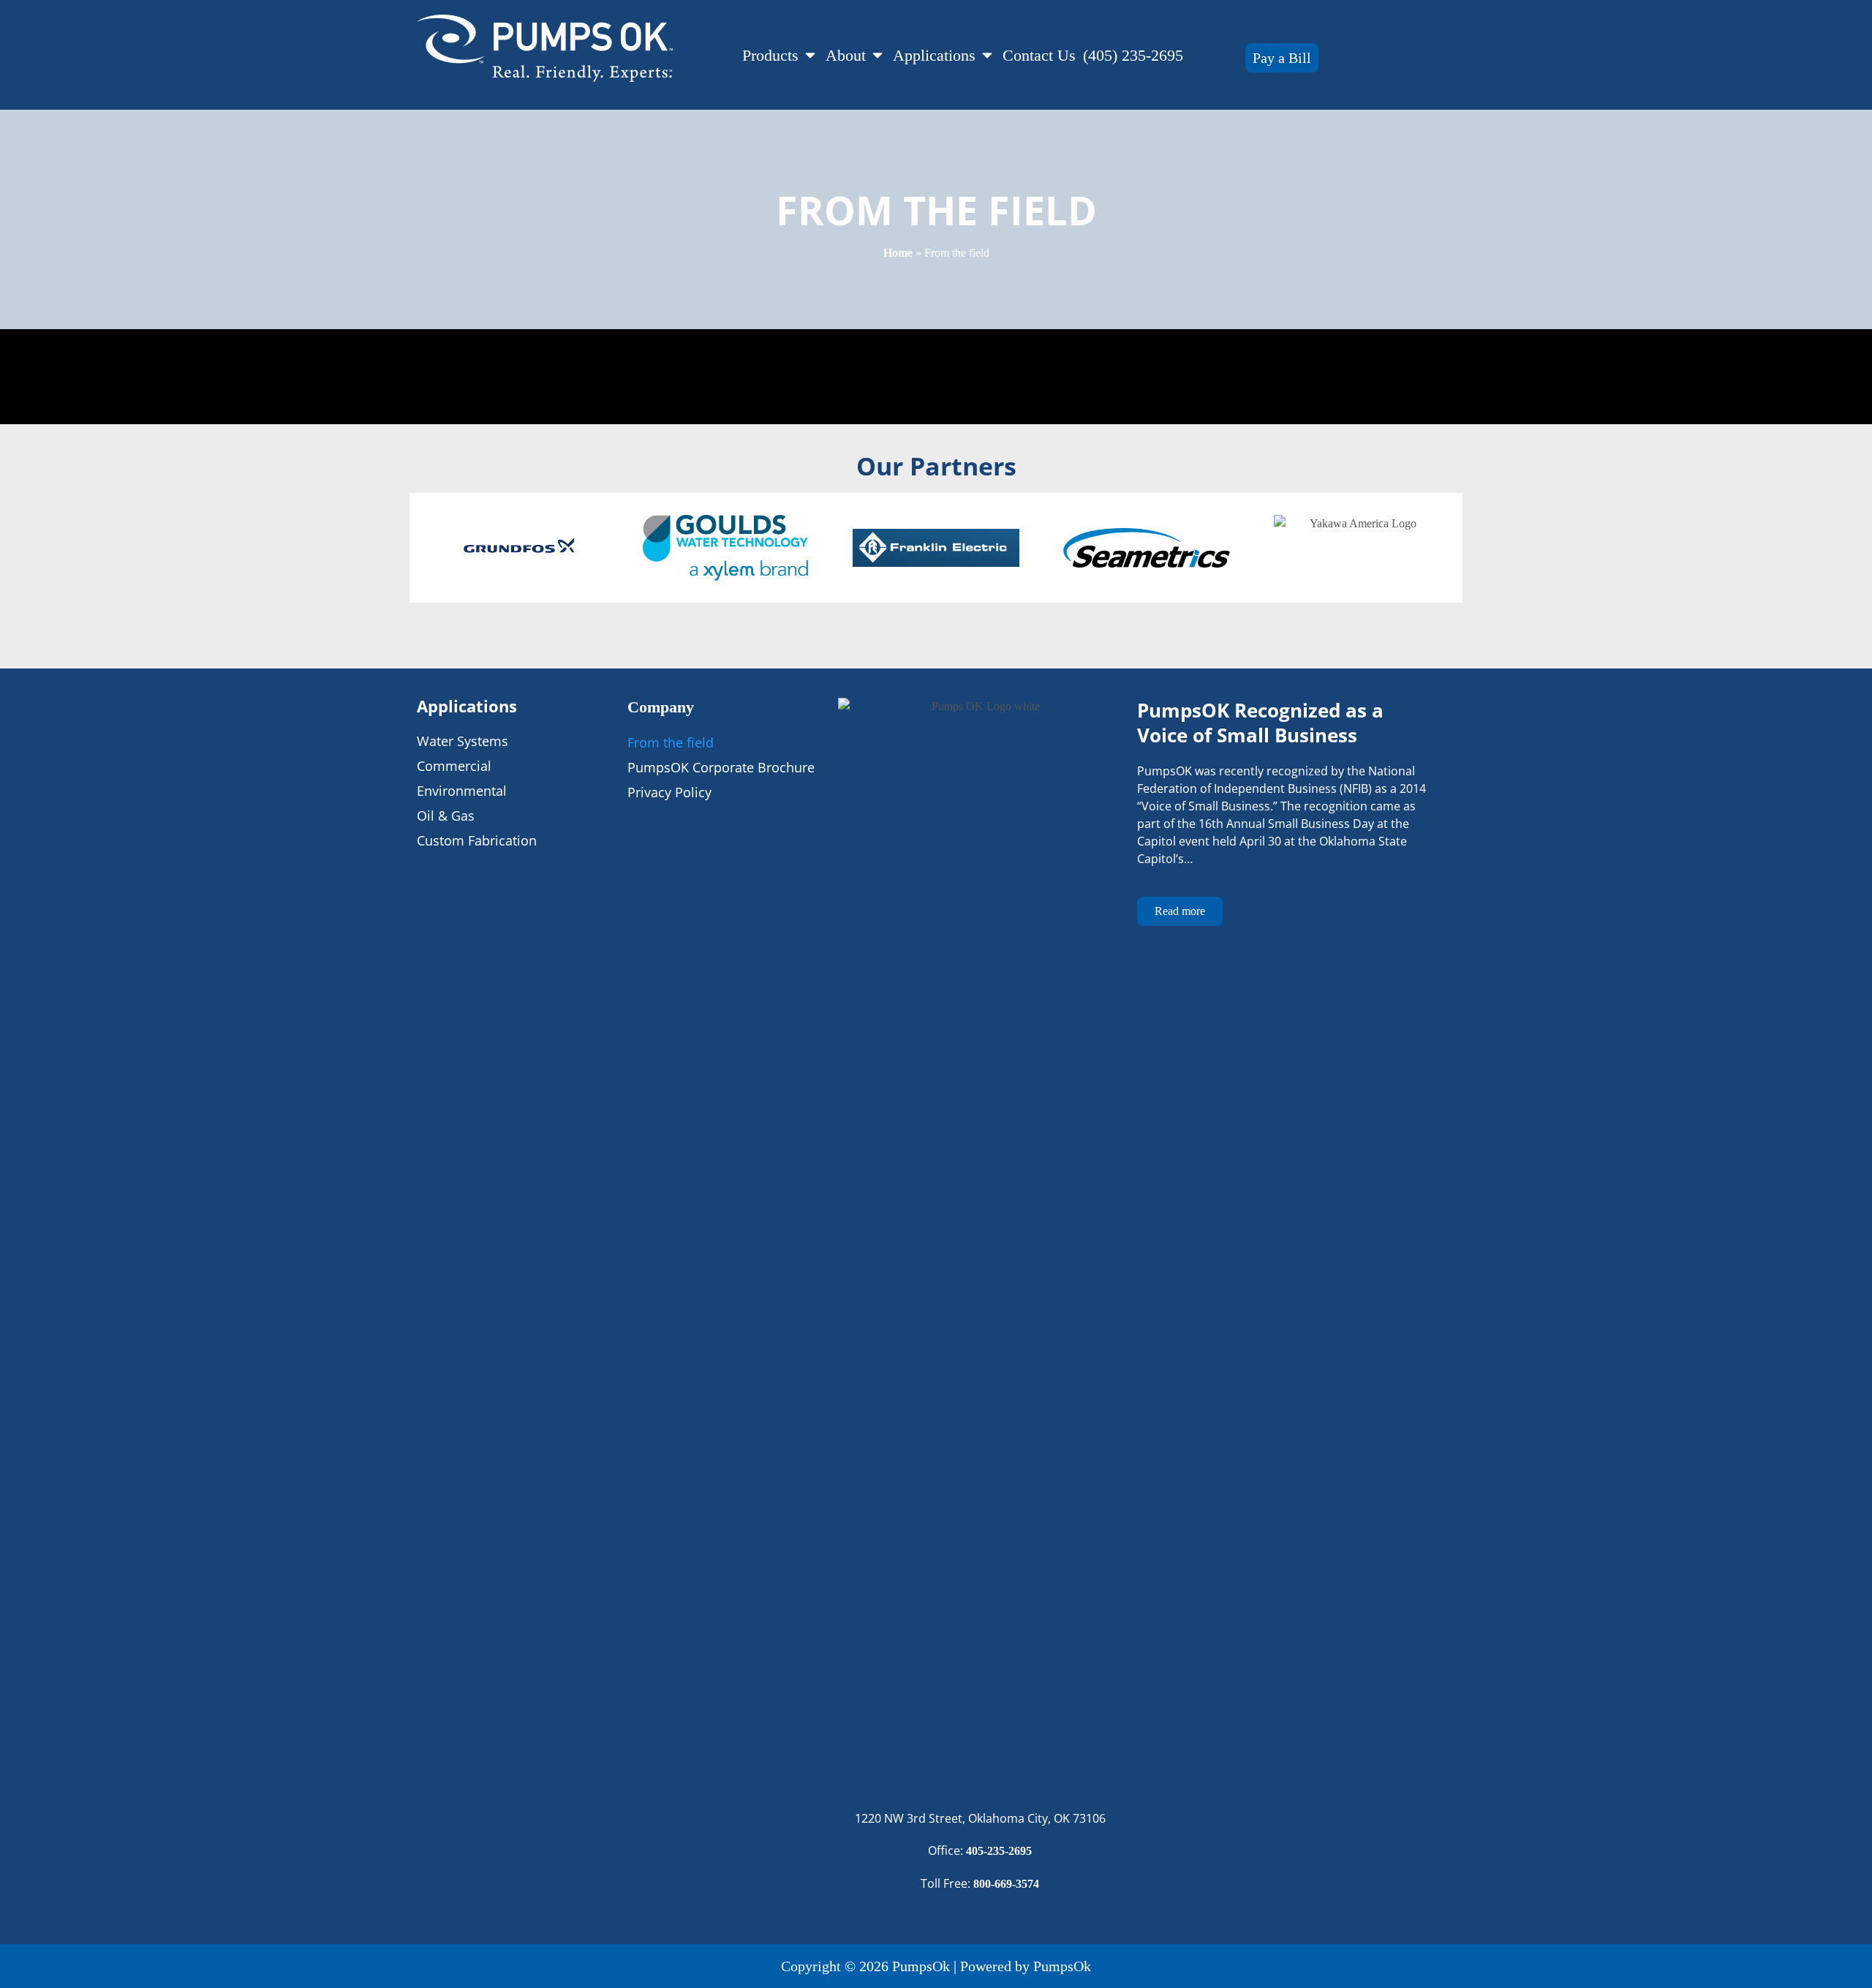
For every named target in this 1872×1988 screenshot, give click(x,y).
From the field (671, 742)
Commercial (454, 766)
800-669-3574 (1006, 1884)
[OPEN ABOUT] (877, 55)
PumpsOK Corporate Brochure (721, 767)
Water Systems (463, 741)
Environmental (462, 791)
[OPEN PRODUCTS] (810, 55)
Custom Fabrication (477, 840)
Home (898, 253)
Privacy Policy (669, 792)
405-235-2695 (999, 1851)
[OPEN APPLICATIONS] (987, 55)
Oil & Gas (446, 816)
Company (661, 707)
